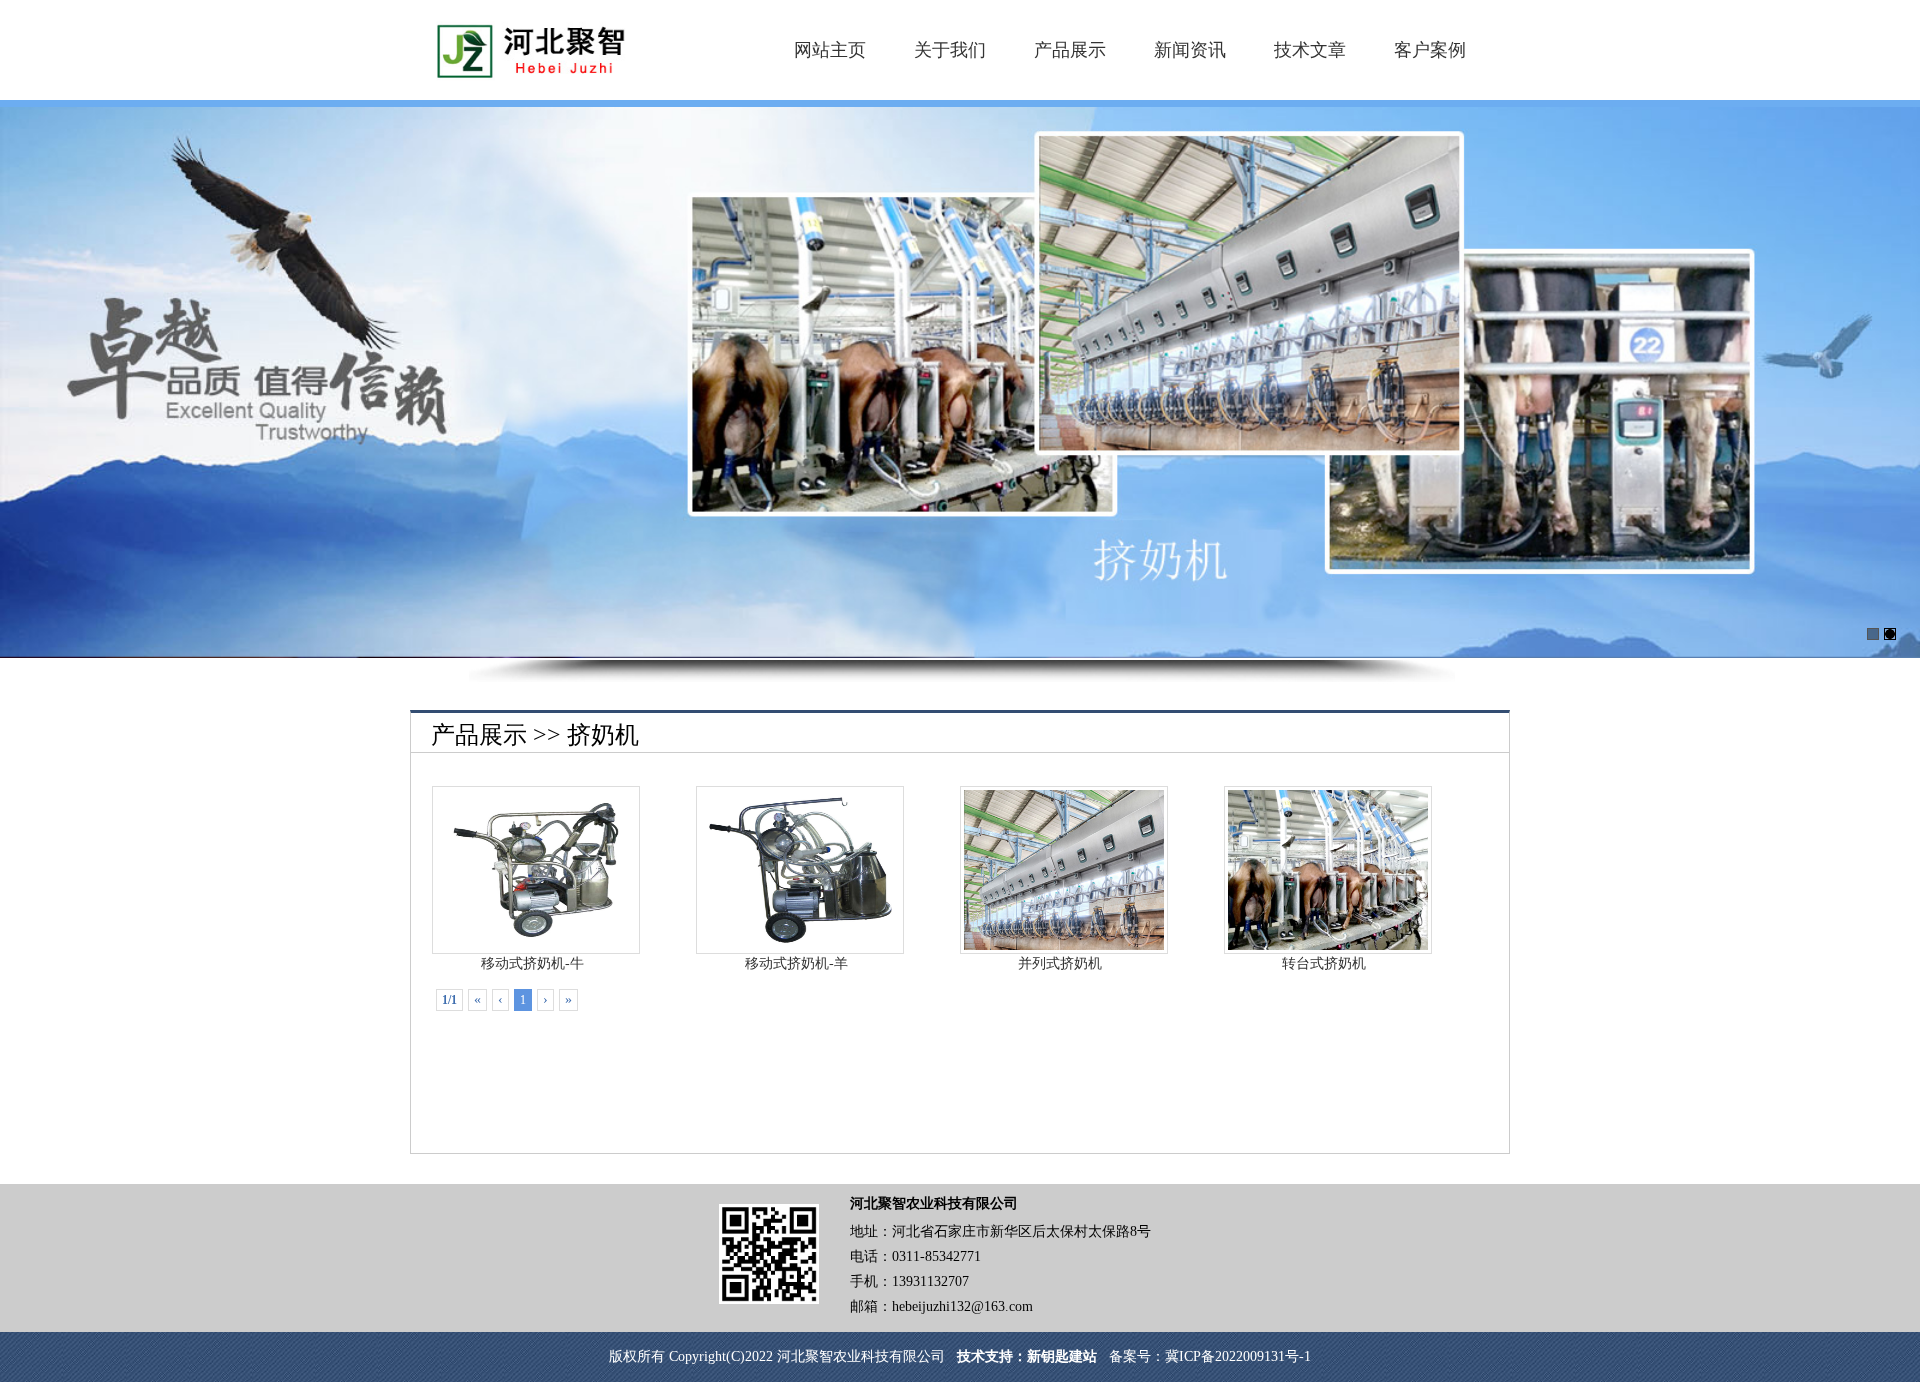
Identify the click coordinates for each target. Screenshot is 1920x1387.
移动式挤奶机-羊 (796, 963)
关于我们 (950, 50)
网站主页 (830, 50)
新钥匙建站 (1062, 1356)
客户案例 (1430, 50)
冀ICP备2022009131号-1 (1238, 1356)
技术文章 (1310, 50)
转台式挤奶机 (1324, 963)
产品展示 (1070, 50)
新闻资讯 (1190, 50)
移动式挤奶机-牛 (532, 963)
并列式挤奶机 (1060, 963)
